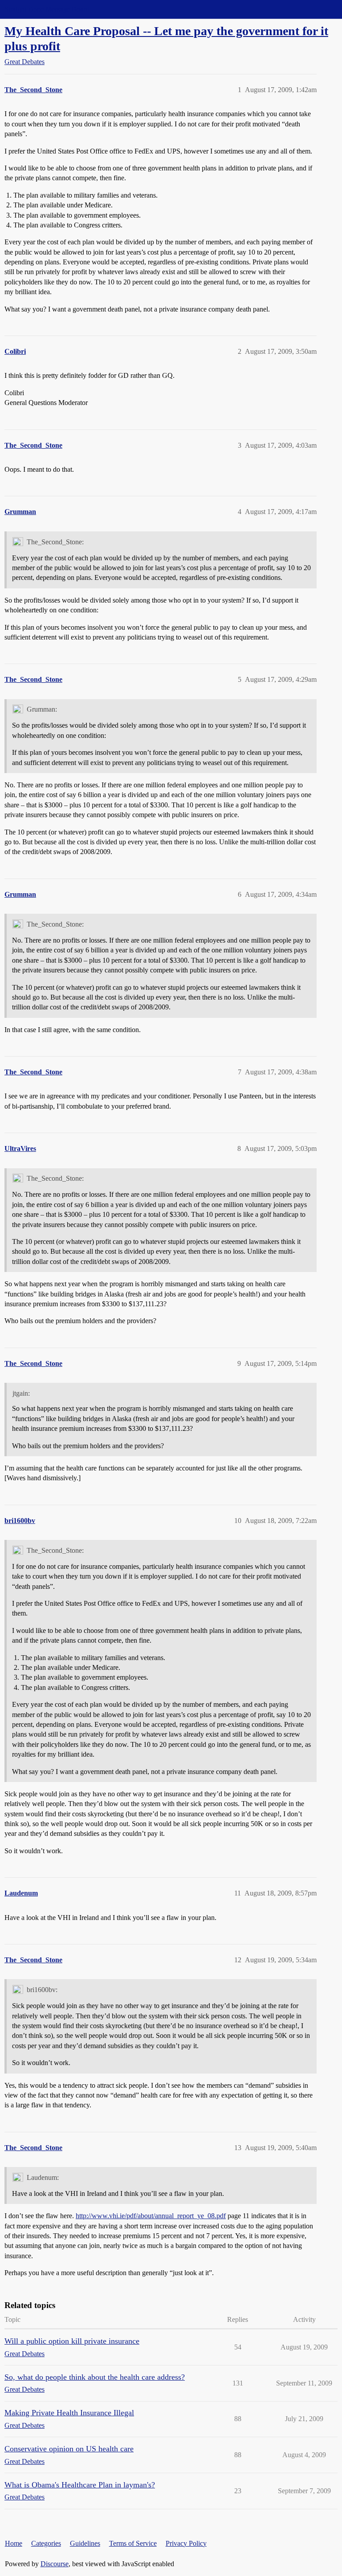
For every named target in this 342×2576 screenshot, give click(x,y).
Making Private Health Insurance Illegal (69, 2413)
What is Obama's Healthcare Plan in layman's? (80, 2485)
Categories (46, 2543)
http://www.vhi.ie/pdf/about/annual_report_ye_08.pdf (151, 2216)
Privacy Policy (186, 2543)
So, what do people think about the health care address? (95, 2377)
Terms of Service (133, 2543)
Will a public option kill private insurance (72, 2341)
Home (14, 2543)
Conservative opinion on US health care (69, 2449)
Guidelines (85, 2543)
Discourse (55, 2564)
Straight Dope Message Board (47, 9)
